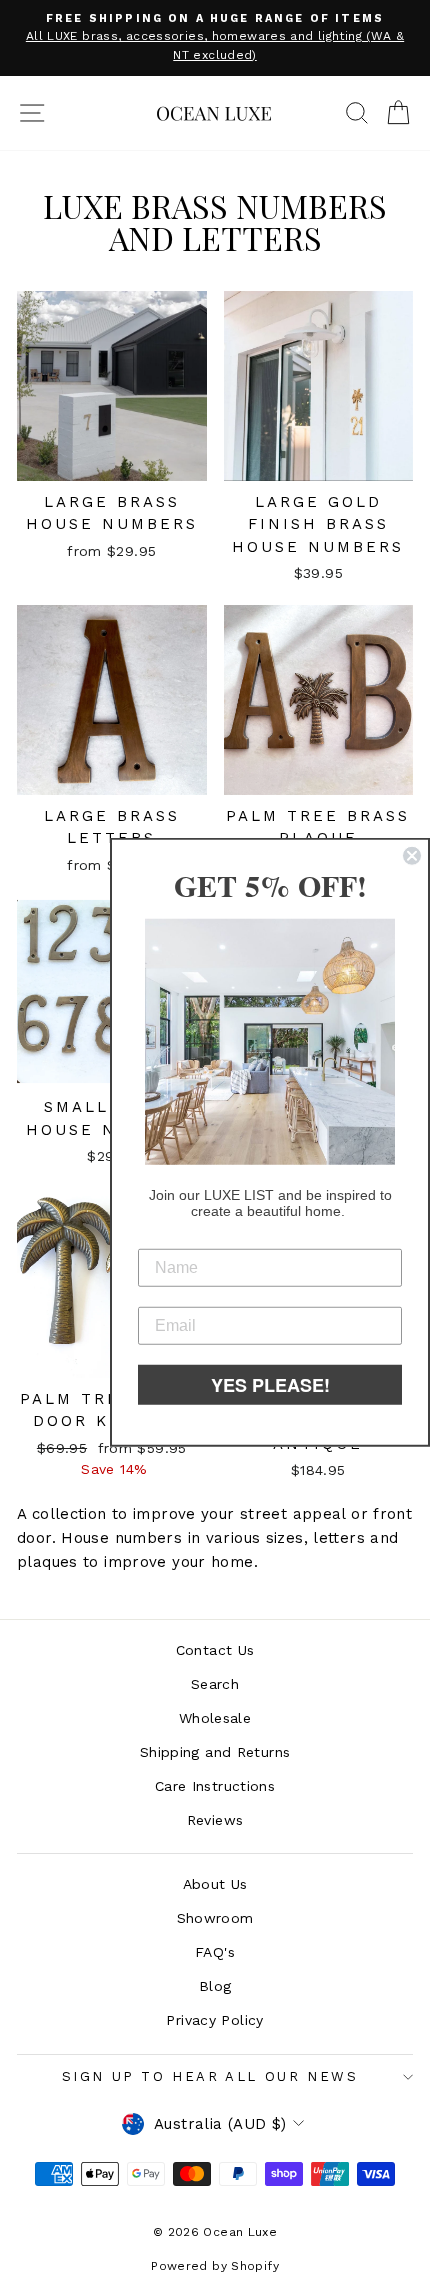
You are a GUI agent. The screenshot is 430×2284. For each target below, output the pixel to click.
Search (215, 1684)
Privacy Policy (214, 2020)
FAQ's (215, 1952)
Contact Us (215, 1650)
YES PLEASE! (270, 1384)
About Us (215, 1884)
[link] (270, 1042)
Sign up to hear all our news (210, 2076)
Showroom (215, 1918)
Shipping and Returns (215, 1752)
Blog (215, 1986)
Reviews (215, 1820)
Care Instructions (215, 1786)
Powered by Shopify (215, 2266)
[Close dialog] (412, 856)
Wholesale (215, 1718)
